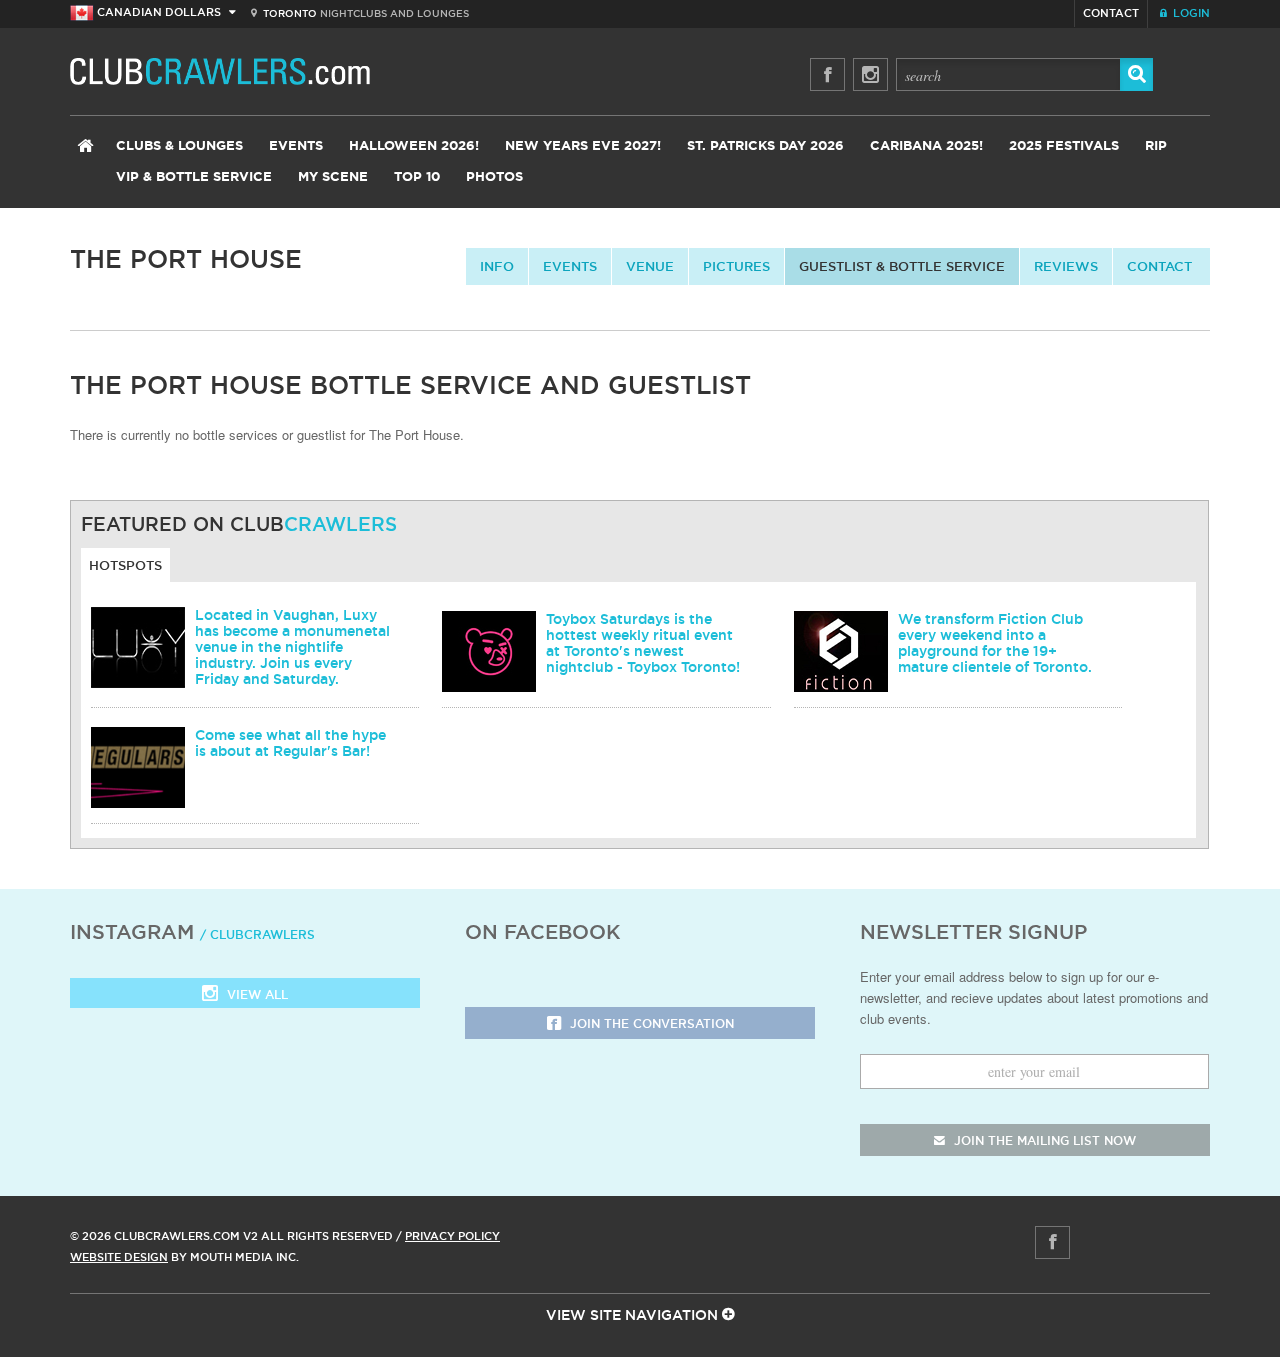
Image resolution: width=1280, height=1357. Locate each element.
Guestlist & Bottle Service (902, 266)
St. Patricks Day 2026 (765, 146)
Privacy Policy (452, 1236)
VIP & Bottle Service (194, 177)
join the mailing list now (1043, 1140)
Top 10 (417, 177)
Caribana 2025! (926, 146)
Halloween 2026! (414, 146)
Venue (650, 266)
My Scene (333, 177)
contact (1159, 266)
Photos (494, 177)
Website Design (119, 1257)
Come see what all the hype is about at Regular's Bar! (290, 743)
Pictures (736, 266)
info (497, 266)
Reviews (1066, 266)
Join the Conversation (650, 1023)
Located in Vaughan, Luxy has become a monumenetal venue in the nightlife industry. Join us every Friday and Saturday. (292, 647)
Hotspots (125, 565)
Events (296, 146)
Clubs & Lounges (179, 146)
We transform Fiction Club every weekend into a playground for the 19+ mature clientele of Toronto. (995, 643)
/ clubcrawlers (257, 934)
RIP (1156, 146)
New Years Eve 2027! (583, 146)
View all (255, 994)
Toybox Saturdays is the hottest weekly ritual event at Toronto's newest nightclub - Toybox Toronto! (643, 643)
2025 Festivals (1064, 146)
